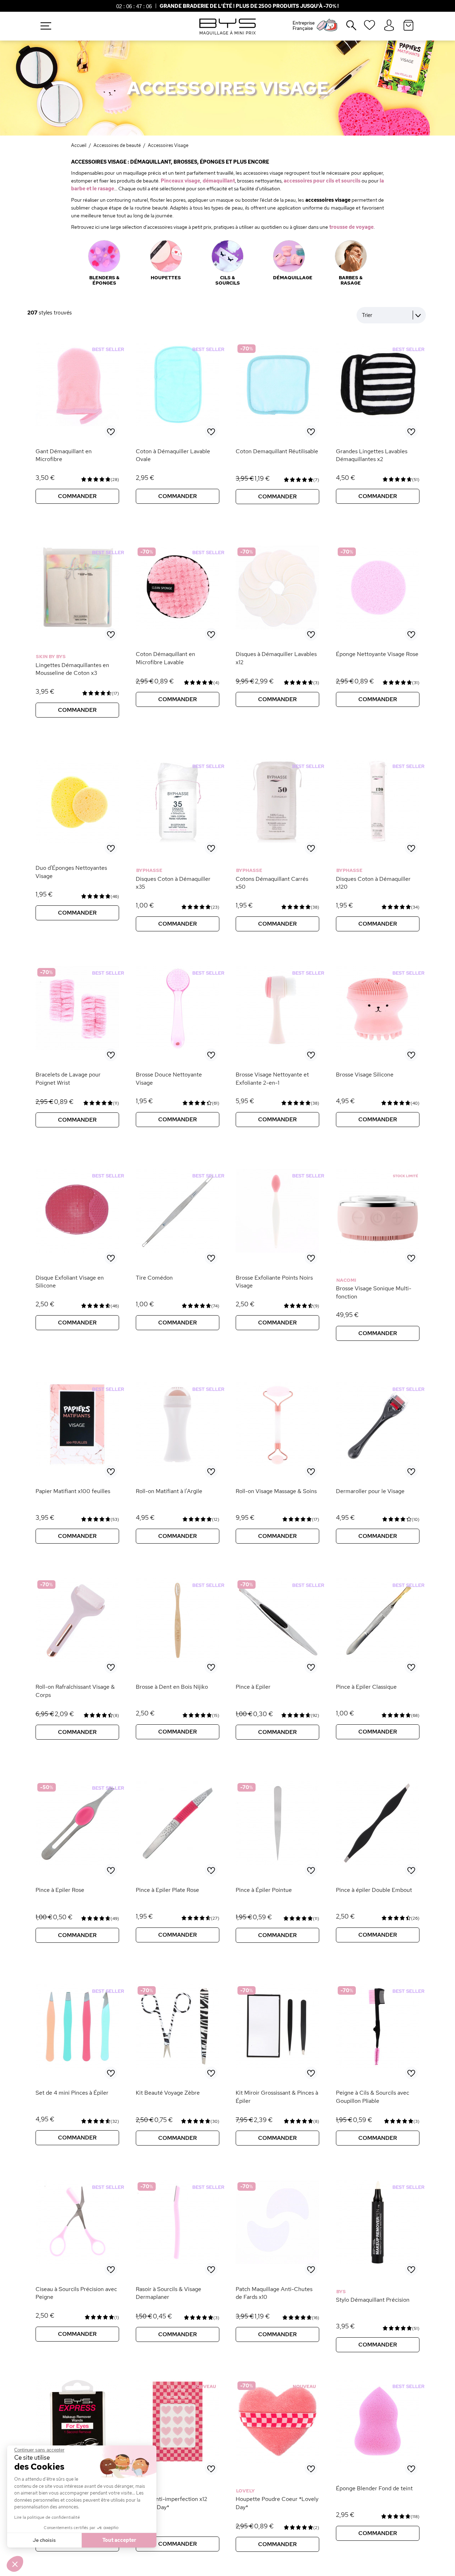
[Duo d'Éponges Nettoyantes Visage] (77, 841)
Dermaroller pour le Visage (370, 1491)
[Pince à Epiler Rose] (77, 1863)
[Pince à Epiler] (277, 1660)
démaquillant (219, 181)
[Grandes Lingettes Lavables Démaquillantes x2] (378, 437)
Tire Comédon (154, 1278)
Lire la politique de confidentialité (47, 2517)
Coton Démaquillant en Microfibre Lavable (165, 658)
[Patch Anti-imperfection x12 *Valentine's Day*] (178, 2461)
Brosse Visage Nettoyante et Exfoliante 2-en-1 (272, 1078)
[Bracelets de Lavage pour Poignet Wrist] (77, 1048)
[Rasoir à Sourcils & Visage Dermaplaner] (178, 2262)
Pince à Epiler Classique (366, 1687)
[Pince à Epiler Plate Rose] (178, 1863)
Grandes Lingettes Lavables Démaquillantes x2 (372, 455)
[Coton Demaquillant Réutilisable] (277, 424)
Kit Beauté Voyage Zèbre (168, 2093)
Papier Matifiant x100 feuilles (73, 1491)
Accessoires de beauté (117, 145)
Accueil (79, 145)
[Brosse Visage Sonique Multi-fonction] (378, 1263)
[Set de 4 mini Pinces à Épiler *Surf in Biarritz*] (77, 2066)
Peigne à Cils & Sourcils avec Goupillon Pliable (373, 2097)
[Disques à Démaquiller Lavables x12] (277, 628)
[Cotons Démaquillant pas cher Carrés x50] (277, 841)
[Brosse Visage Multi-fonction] (378, 1251)
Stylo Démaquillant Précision (373, 2300)
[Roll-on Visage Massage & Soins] (277, 1464)
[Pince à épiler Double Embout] (378, 1863)
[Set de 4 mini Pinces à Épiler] (77, 2078)
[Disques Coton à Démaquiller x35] (178, 841)
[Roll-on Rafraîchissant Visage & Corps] (77, 1660)
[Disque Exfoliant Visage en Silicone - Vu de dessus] (77, 1251)
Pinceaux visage (180, 181)
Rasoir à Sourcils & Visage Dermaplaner (168, 2293)
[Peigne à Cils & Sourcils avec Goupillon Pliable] (378, 2066)
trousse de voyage (351, 227)
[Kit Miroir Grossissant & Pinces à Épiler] (277, 2066)
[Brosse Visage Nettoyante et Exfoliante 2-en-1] (277, 1048)
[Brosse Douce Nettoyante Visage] (178, 1048)
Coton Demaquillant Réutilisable (277, 451)
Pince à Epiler (253, 1687)
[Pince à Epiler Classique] (378, 1660)
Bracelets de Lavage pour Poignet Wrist (68, 1078)
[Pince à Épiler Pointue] (277, 1863)
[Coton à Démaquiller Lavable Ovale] (178, 424)
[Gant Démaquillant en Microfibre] (77, 424)
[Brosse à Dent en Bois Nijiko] (178, 1672)
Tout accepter (119, 2540)
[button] (15, 2564)
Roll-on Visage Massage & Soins (276, 1491)
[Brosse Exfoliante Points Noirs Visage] (277, 1251)
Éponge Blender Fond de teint (374, 2488)
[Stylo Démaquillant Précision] (378, 2262)
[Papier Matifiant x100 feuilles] (77, 1477)
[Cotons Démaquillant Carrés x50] (277, 853)
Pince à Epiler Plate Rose (167, 1890)
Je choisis (44, 2540)
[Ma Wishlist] (370, 27)
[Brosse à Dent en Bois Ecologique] (178, 1660)
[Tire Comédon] (178, 1251)
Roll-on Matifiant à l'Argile (169, 1491)
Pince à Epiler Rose (60, 1890)
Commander (77, 496)
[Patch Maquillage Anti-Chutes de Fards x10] (277, 2262)
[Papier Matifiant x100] (77, 1464)
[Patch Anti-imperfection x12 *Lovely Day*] (178, 2474)
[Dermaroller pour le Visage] (378, 1464)
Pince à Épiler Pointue (264, 1890)
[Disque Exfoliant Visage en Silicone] (77, 1263)
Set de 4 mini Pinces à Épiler (72, 2093)
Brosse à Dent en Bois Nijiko (172, 1687)
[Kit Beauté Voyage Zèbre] (178, 2066)
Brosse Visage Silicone (365, 1075)
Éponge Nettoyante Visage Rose (377, 654)
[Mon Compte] (389, 26)
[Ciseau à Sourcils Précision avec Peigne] (77, 2262)
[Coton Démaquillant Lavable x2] (378, 424)
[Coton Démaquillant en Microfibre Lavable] (178, 628)
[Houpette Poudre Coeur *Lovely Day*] (277, 2474)
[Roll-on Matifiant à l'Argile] (178, 1464)
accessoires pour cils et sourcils (322, 181)
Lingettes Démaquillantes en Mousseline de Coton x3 (72, 669)
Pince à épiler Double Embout (374, 1890)
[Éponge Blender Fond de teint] (378, 2461)
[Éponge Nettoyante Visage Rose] (378, 628)
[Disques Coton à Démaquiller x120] (378, 841)
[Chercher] (346, 28)
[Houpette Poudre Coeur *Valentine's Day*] (277, 2461)
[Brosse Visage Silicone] (378, 1048)
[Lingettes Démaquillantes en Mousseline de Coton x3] (77, 628)
